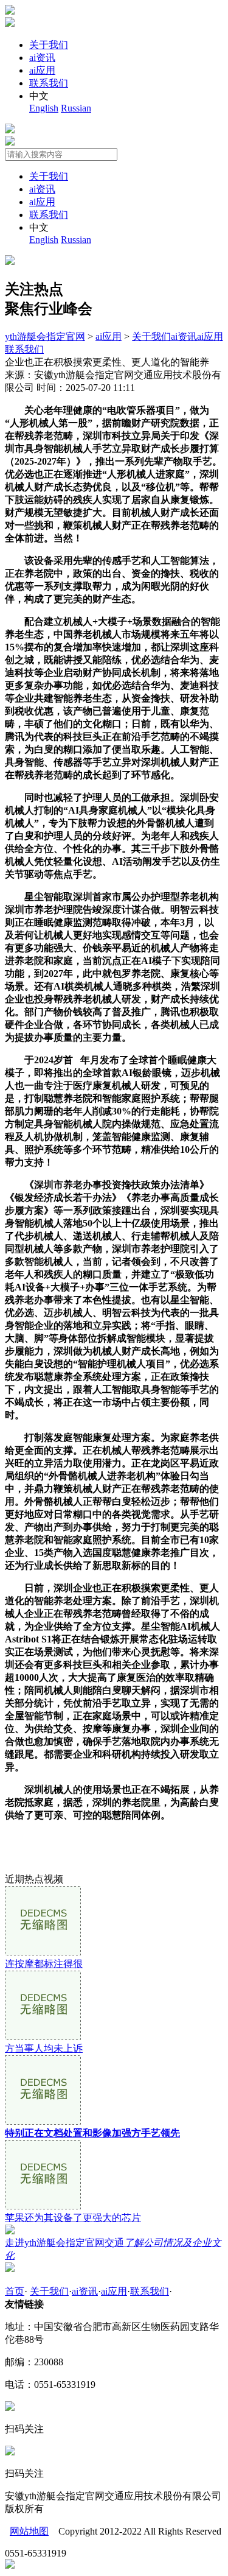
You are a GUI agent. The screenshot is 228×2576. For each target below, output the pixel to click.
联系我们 (49, 83)
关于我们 (49, 45)
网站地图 (29, 2531)
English (44, 108)
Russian (76, 108)
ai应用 (42, 70)
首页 (15, 2291)
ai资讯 (42, 58)
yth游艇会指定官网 (45, 336)
